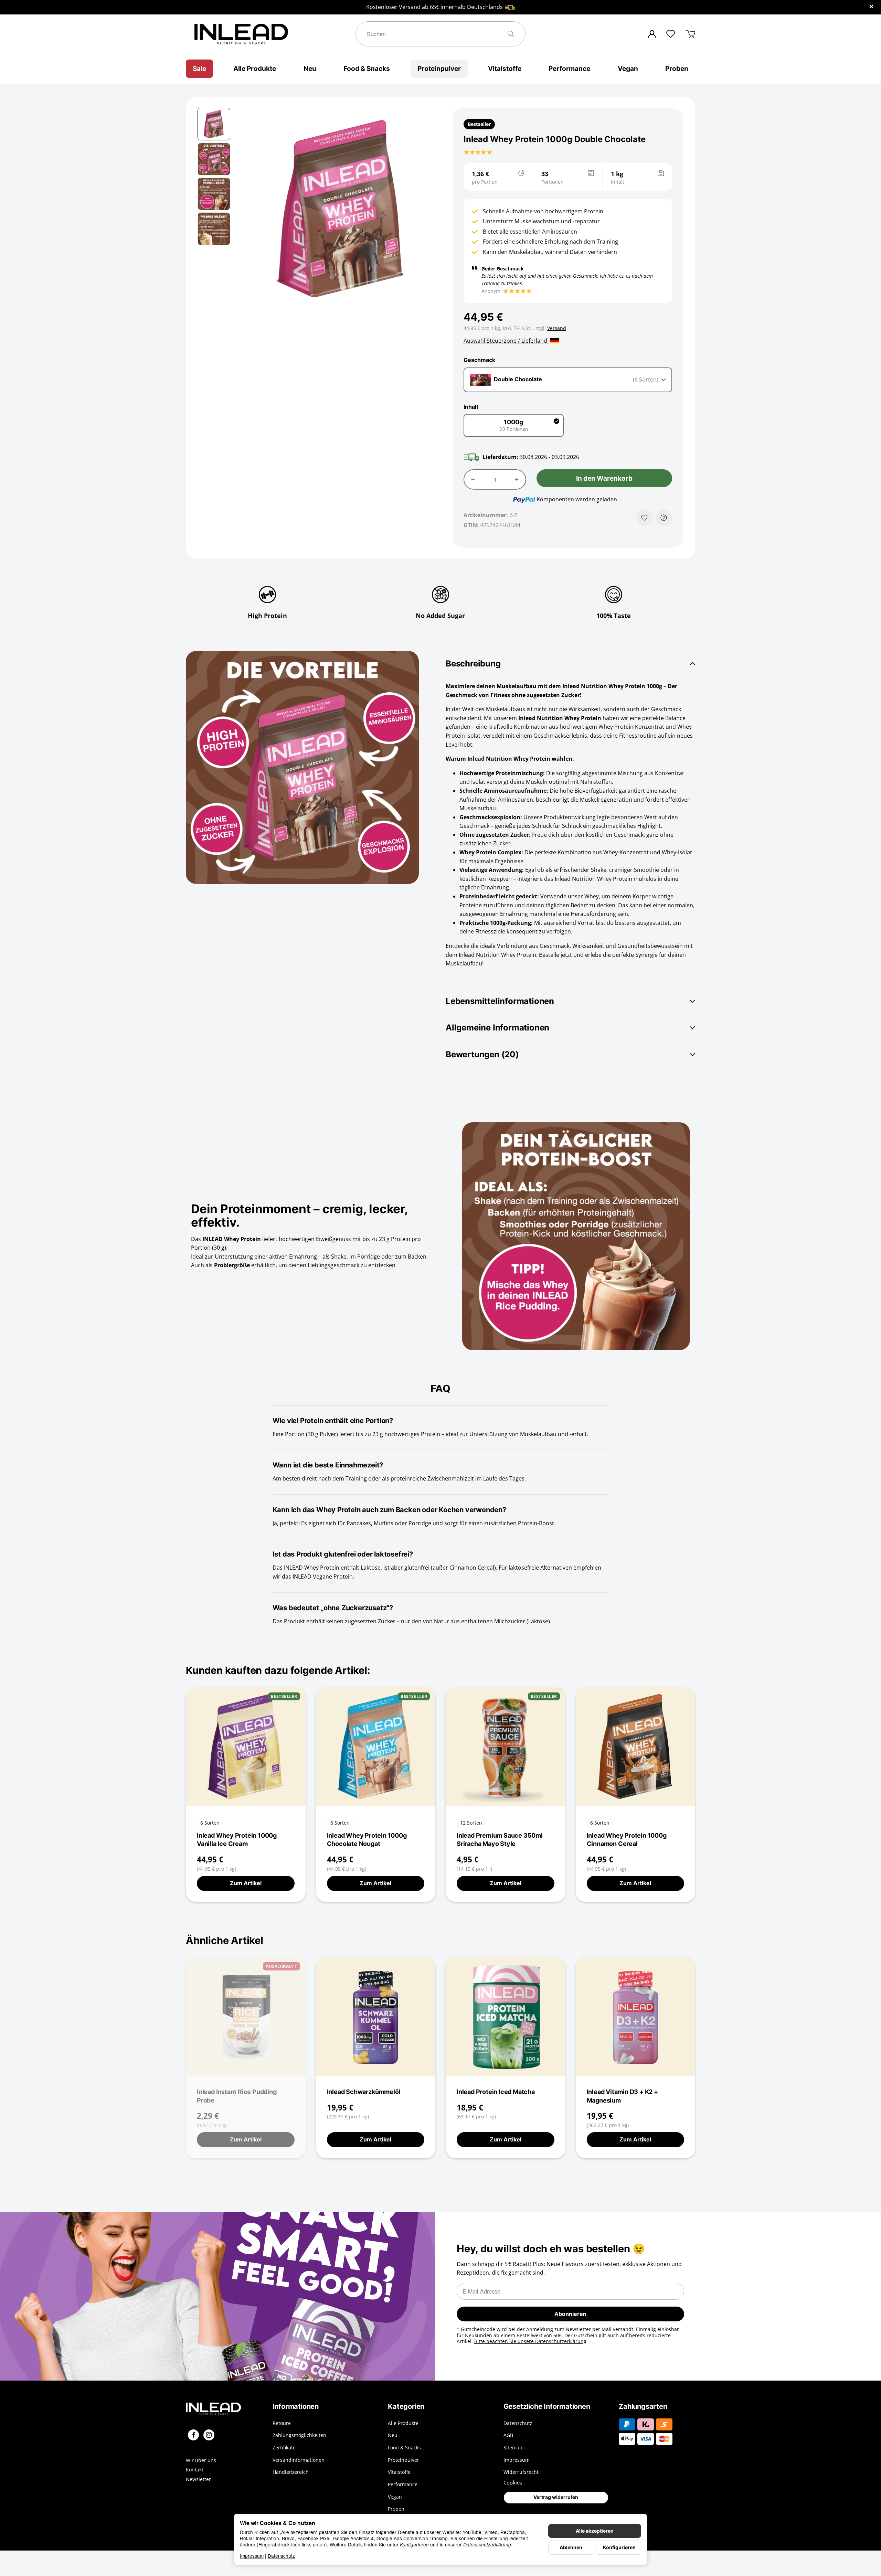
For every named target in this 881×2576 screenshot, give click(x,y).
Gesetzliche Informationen (547, 2406)
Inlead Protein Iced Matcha (496, 2092)
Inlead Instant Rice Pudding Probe (237, 2096)
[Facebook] (193, 2435)
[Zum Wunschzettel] (671, 34)
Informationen (296, 2406)
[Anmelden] (652, 34)
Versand (557, 328)
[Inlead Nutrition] (224, 2409)
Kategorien (406, 2406)
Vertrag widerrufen (556, 2497)
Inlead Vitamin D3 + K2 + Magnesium (622, 2096)
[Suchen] (514, 34)
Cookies (513, 2482)
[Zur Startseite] (271, 34)
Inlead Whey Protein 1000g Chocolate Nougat (367, 1840)
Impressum (252, 2556)
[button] (214, 124)
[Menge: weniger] (473, 479)
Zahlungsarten (643, 2406)
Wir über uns (201, 2460)
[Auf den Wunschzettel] (645, 518)
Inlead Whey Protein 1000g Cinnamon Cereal (627, 1840)
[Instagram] (209, 2435)
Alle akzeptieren (595, 2531)
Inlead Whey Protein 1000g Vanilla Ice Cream (237, 1840)
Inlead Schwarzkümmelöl (364, 2092)
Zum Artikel (246, 1883)
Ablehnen (571, 2547)
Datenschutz (281, 2556)
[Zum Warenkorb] (690, 34)
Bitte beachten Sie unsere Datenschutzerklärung (530, 2341)
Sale (199, 68)
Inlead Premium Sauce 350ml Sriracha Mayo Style (500, 1840)
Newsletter (198, 2479)
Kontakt (195, 2470)
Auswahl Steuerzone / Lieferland (506, 341)
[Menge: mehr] (517, 479)
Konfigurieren (619, 2547)
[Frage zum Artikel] (664, 518)
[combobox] (568, 380)
